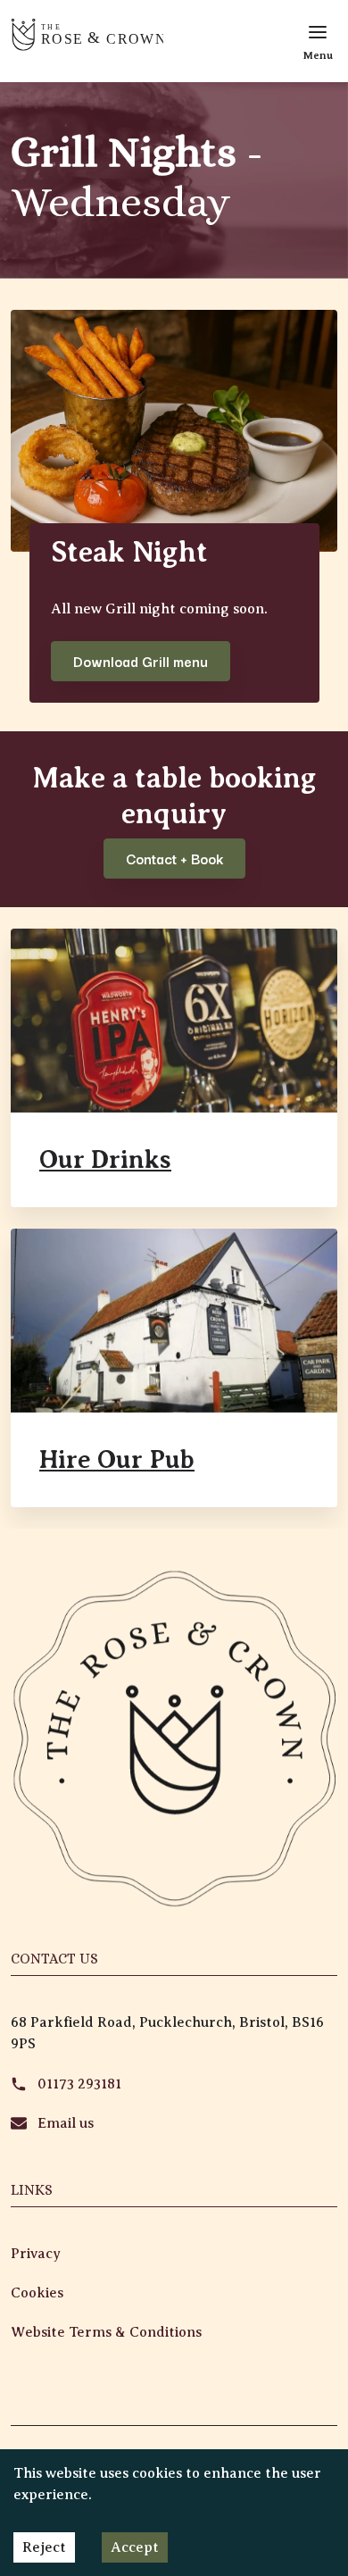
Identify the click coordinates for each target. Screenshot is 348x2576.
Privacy (36, 2254)
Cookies (37, 2293)
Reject (44, 2547)
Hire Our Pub (117, 1459)
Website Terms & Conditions (106, 2332)
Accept (135, 2547)
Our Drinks (105, 1159)
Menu (318, 55)
